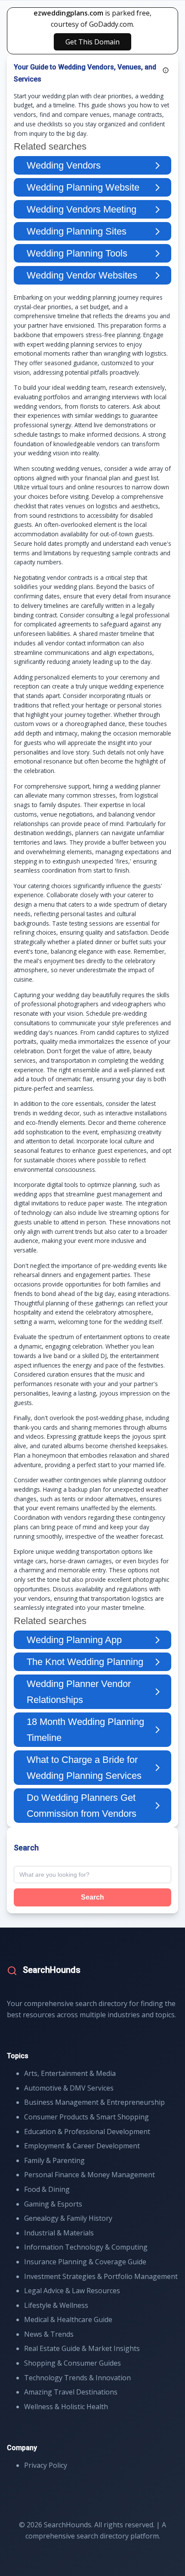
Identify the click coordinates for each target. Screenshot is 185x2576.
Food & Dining (47, 2189)
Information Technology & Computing (86, 2247)
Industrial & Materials (59, 2233)
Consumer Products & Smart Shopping (86, 2117)
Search (92, 1897)
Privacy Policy (46, 2465)
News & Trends (49, 2334)
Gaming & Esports (53, 2204)
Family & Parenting (54, 2160)
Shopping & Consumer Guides (72, 2363)
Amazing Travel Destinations (71, 2392)
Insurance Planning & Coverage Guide (85, 2262)
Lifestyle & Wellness (56, 2305)
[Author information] (166, 70)
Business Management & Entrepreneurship (94, 2102)
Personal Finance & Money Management (89, 2175)
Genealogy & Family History (68, 2218)
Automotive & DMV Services (69, 2088)
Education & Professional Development (87, 2132)
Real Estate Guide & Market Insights (82, 2348)
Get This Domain (92, 42)
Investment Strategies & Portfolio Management (101, 2276)
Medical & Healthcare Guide (68, 2319)
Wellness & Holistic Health (66, 2407)
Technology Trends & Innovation (77, 2378)
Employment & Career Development (82, 2146)
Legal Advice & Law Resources (72, 2291)
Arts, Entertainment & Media (70, 2073)
